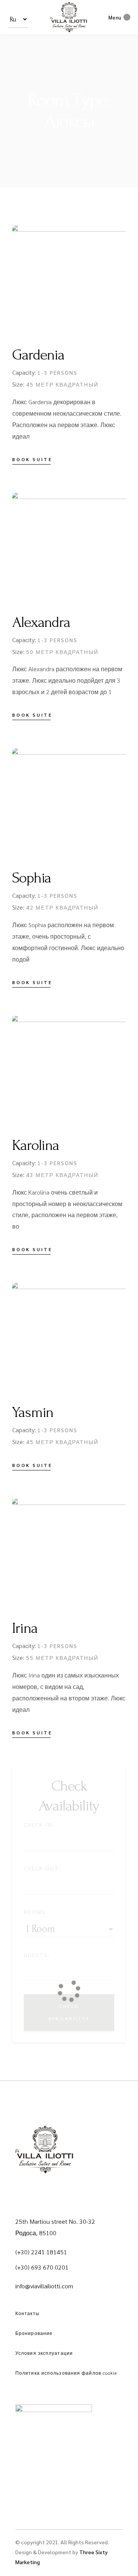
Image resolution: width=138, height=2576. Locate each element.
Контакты (27, 2313)
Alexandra (41, 622)
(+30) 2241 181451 (41, 2252)
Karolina (35, 1145)
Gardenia (38, 355)
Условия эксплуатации (44, 2353)
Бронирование (34, 2333)
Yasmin (33, 1412)
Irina (25, 1628)
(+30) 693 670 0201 (42, 2267)
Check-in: (39, 1825)
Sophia (32, 878)
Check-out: (42, 1868)
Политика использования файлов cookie (66, 2373)
